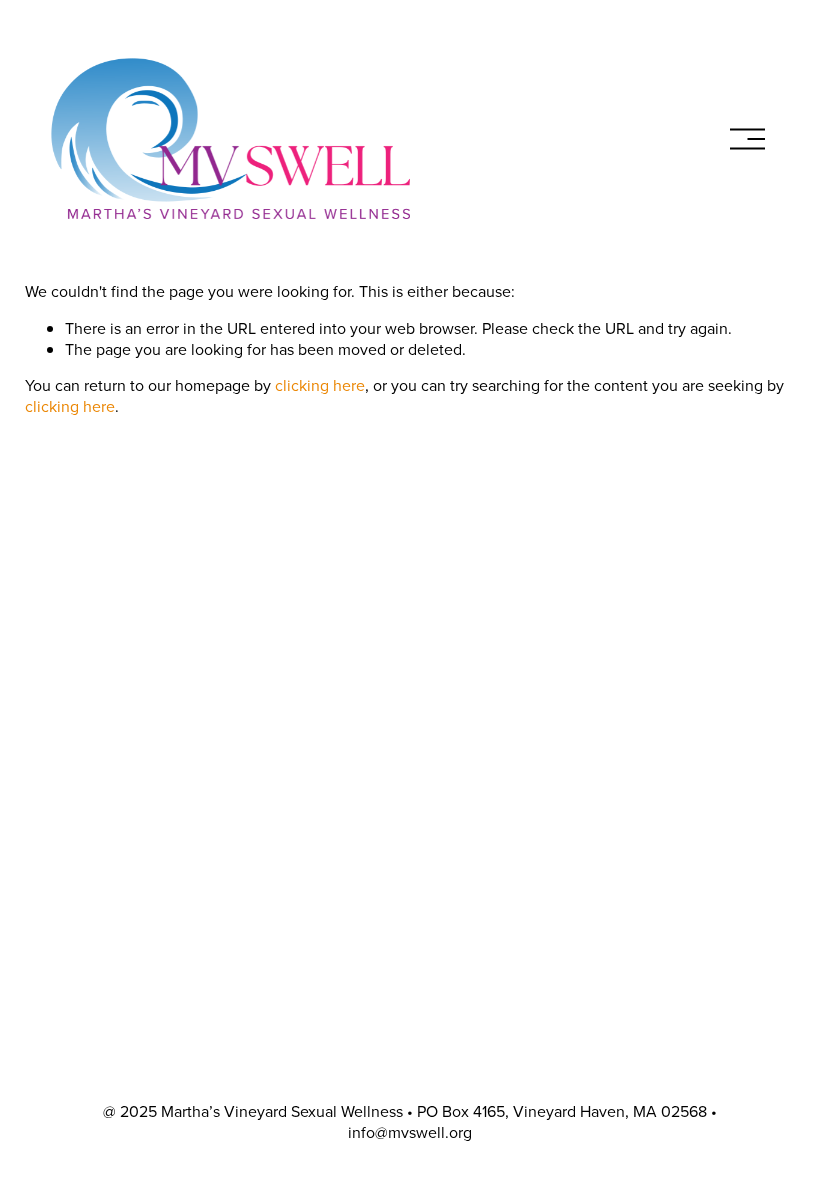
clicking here (320, 385)
